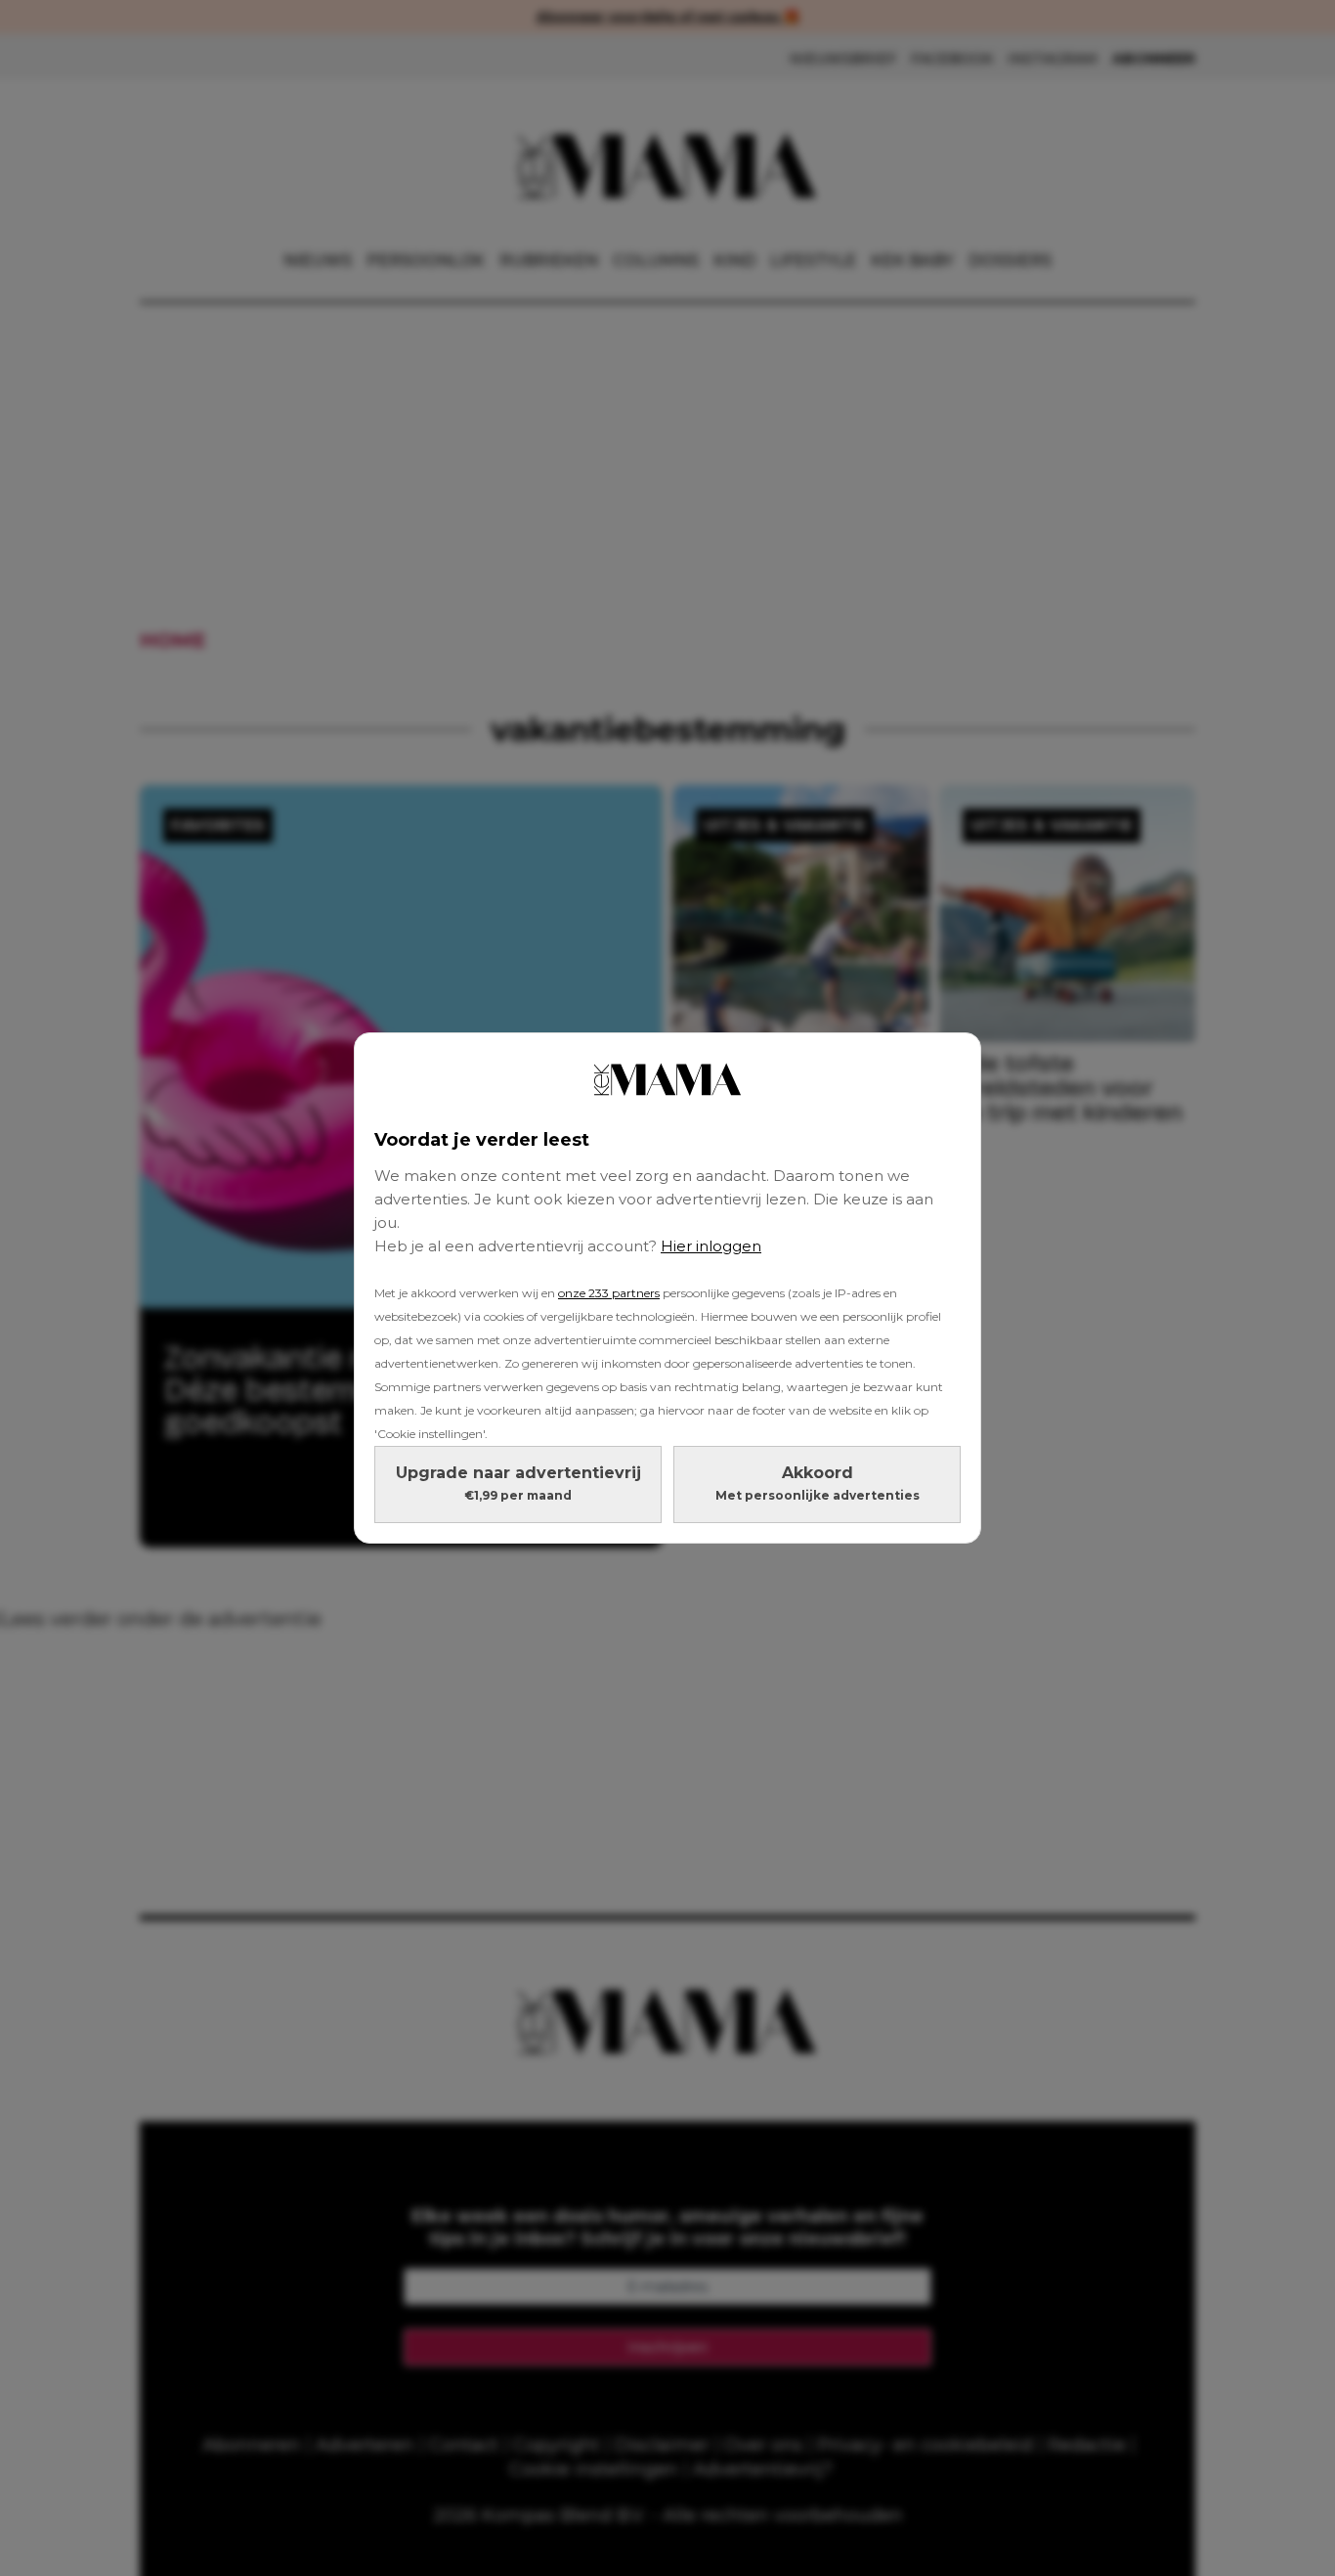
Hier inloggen (711, 1246)
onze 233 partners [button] (609, 1293)
